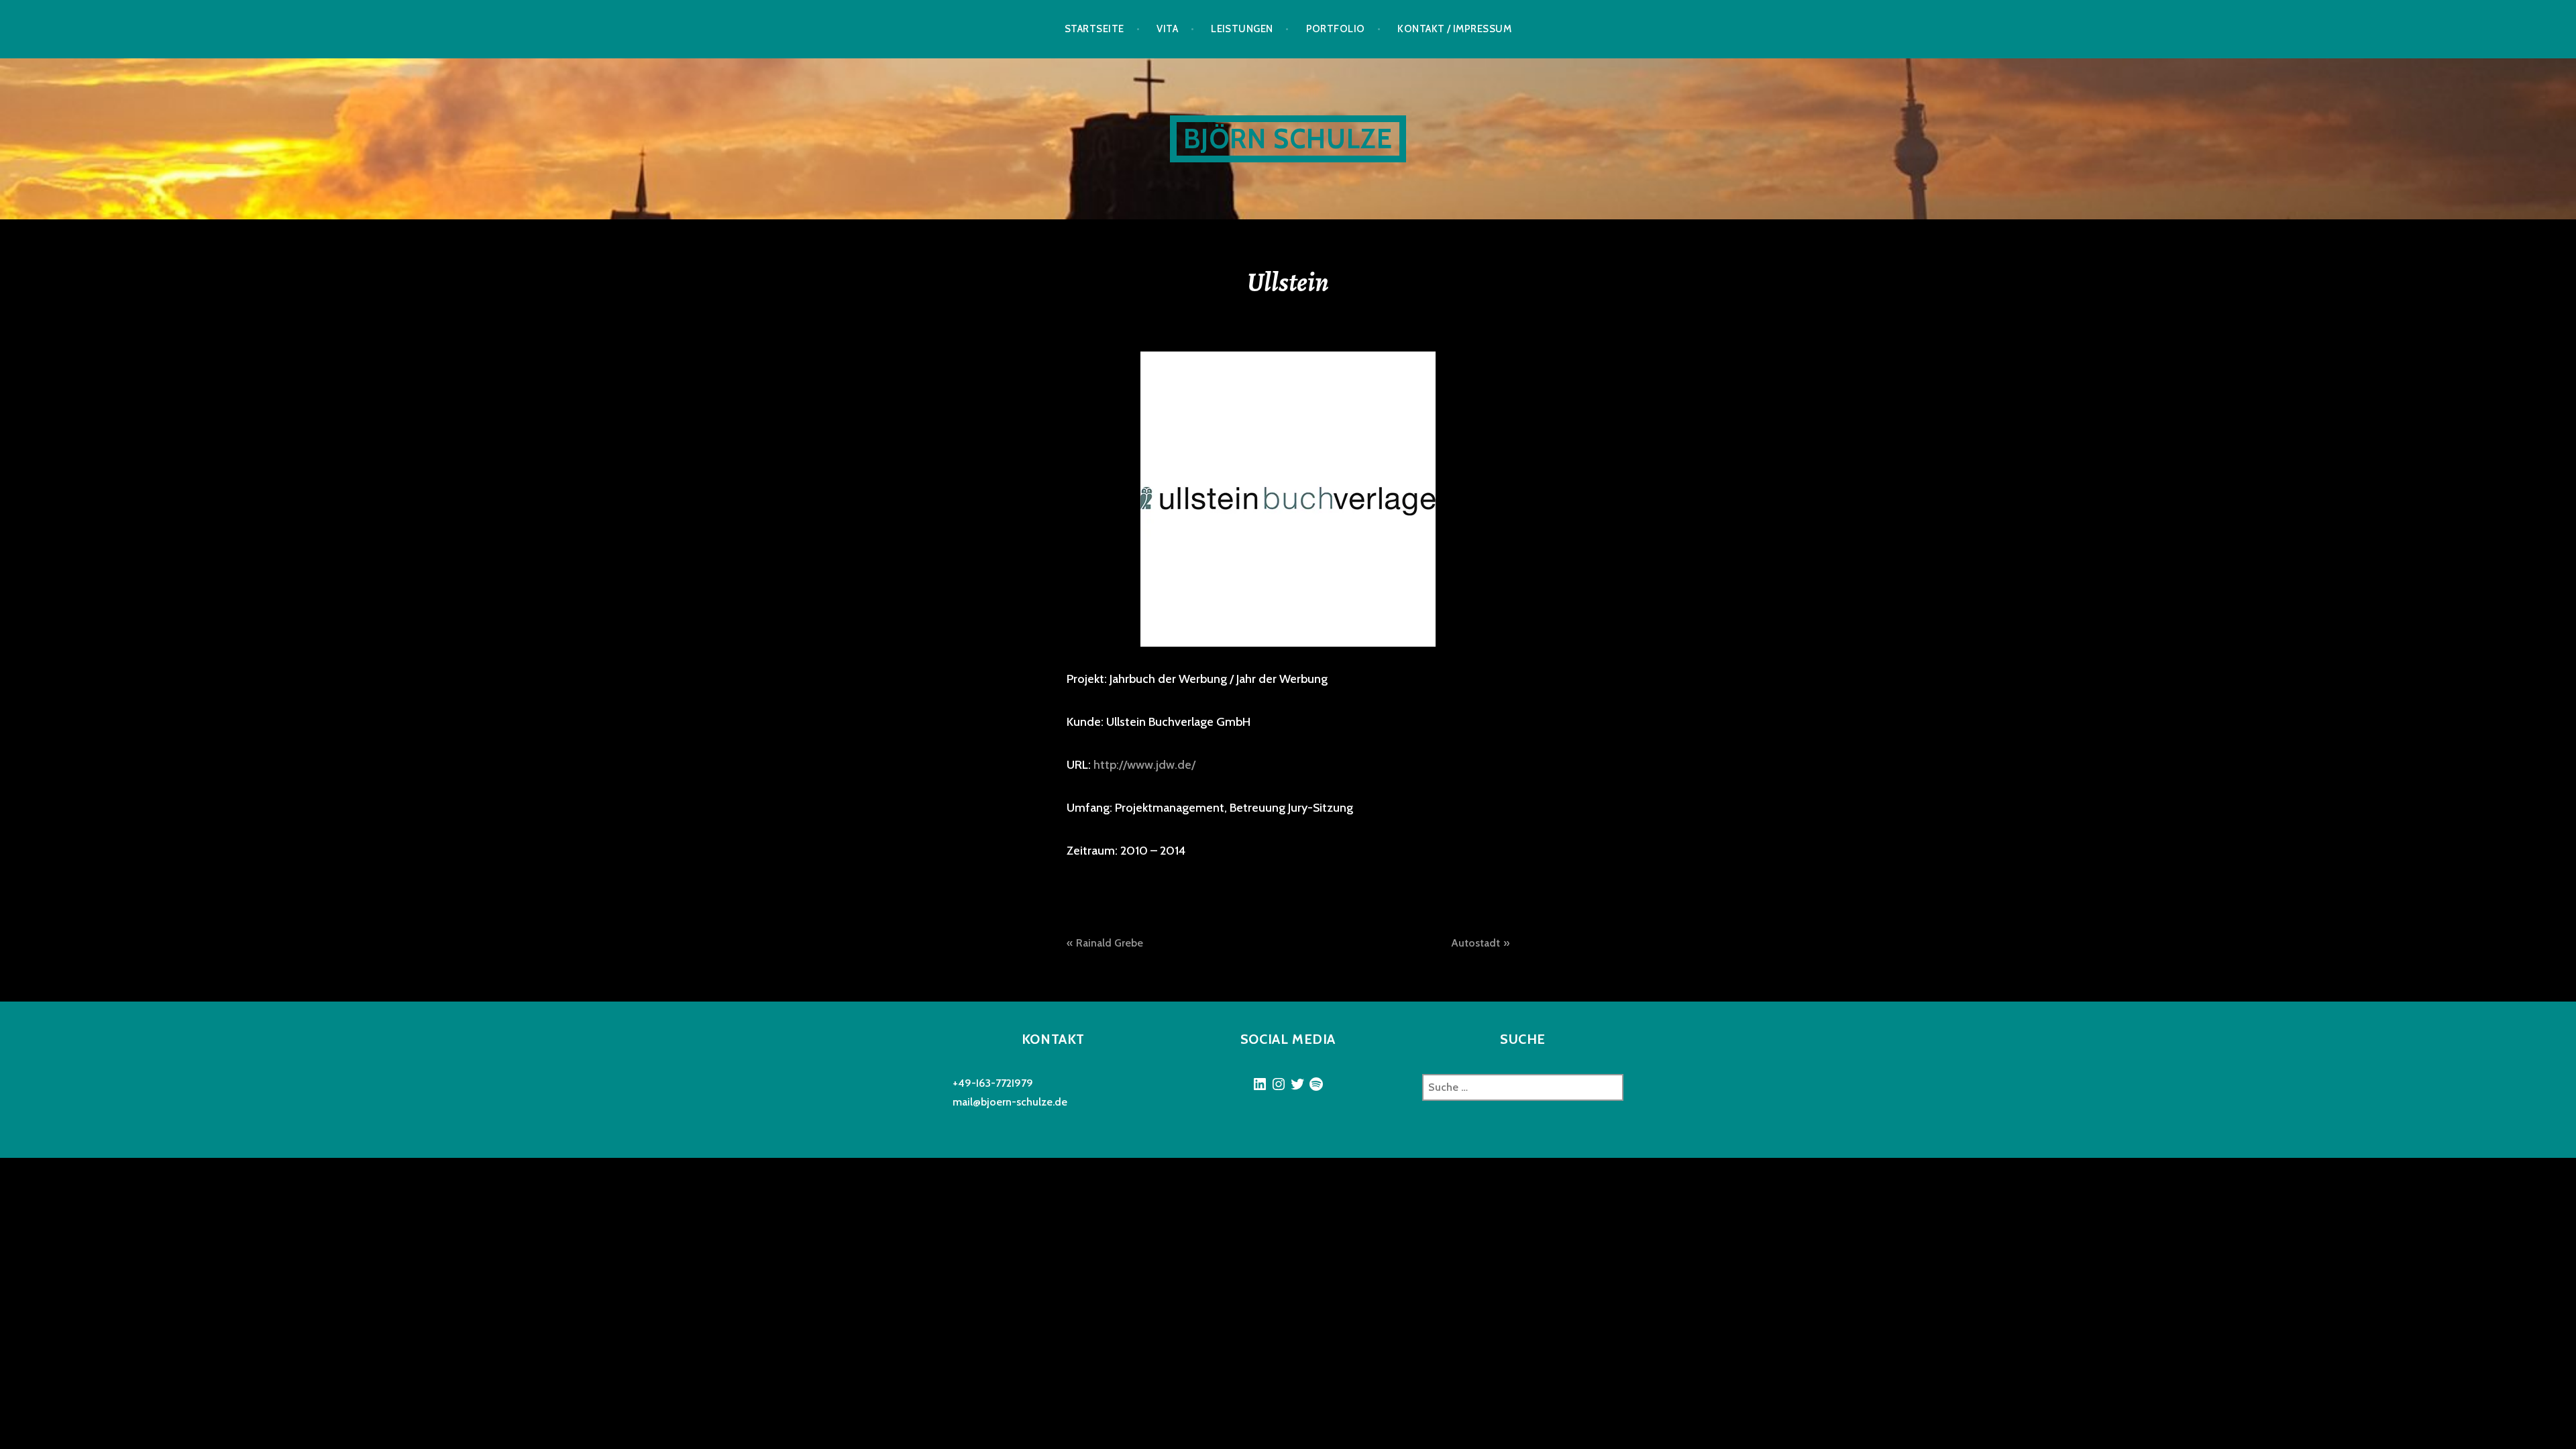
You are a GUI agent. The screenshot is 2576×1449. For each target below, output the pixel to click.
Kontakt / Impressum (1454, 29)
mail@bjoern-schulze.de (1010, 1102)
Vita (1167, 29)
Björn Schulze (1288, 139)
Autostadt (1475, 943)
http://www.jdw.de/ (1144, 765)
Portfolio (1336, 29)
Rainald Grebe (1110, 943)
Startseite (1094, 29)
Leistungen (1242, 29)
